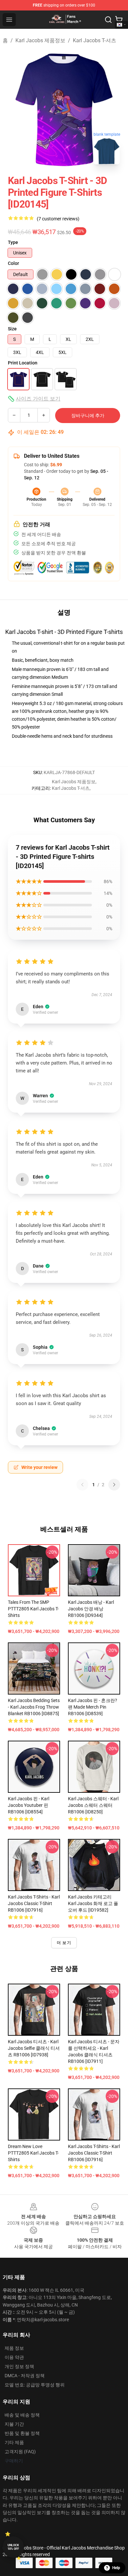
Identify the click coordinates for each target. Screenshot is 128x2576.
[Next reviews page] (114, 1485)
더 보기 (64, 1943)
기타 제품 (14, 2442)
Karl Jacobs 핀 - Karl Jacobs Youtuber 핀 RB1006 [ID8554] (29, 1805)
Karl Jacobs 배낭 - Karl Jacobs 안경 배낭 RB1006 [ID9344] (91, 1609)
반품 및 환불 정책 (22, 2433)
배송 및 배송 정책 (22, 2415)
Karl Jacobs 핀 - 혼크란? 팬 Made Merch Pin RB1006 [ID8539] (93, 1707)
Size (12, 329)
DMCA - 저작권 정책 (25, 2376)
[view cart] (119, 20)
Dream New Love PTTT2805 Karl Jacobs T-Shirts (33, 2153)
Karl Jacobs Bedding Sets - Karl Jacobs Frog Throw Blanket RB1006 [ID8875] (34, 1707)
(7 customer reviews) (58, 219)
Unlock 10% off (13, 2547)
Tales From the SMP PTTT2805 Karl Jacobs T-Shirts (33, 1609)
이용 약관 (14, 2357)
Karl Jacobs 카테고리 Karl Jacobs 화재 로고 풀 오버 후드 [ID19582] (93, 1903)
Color (13, 263)
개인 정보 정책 (19, 2366)
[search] (108, 20)
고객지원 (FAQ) (20, 2452)
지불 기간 (14, 2424)
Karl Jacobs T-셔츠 (95, 40)
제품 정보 (14, 2348)
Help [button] (116, 2568)
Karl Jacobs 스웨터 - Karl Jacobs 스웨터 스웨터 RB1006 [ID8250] (93, 1805)
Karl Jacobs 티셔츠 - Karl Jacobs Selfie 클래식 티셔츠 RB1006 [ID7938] (34, 2048)
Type (13, 242)
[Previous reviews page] (82, 1485)
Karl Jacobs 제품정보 (40, 40)
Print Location (23, 363)
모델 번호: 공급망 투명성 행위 (35, 2385)
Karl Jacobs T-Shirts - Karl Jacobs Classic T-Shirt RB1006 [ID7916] (34, 1903)
